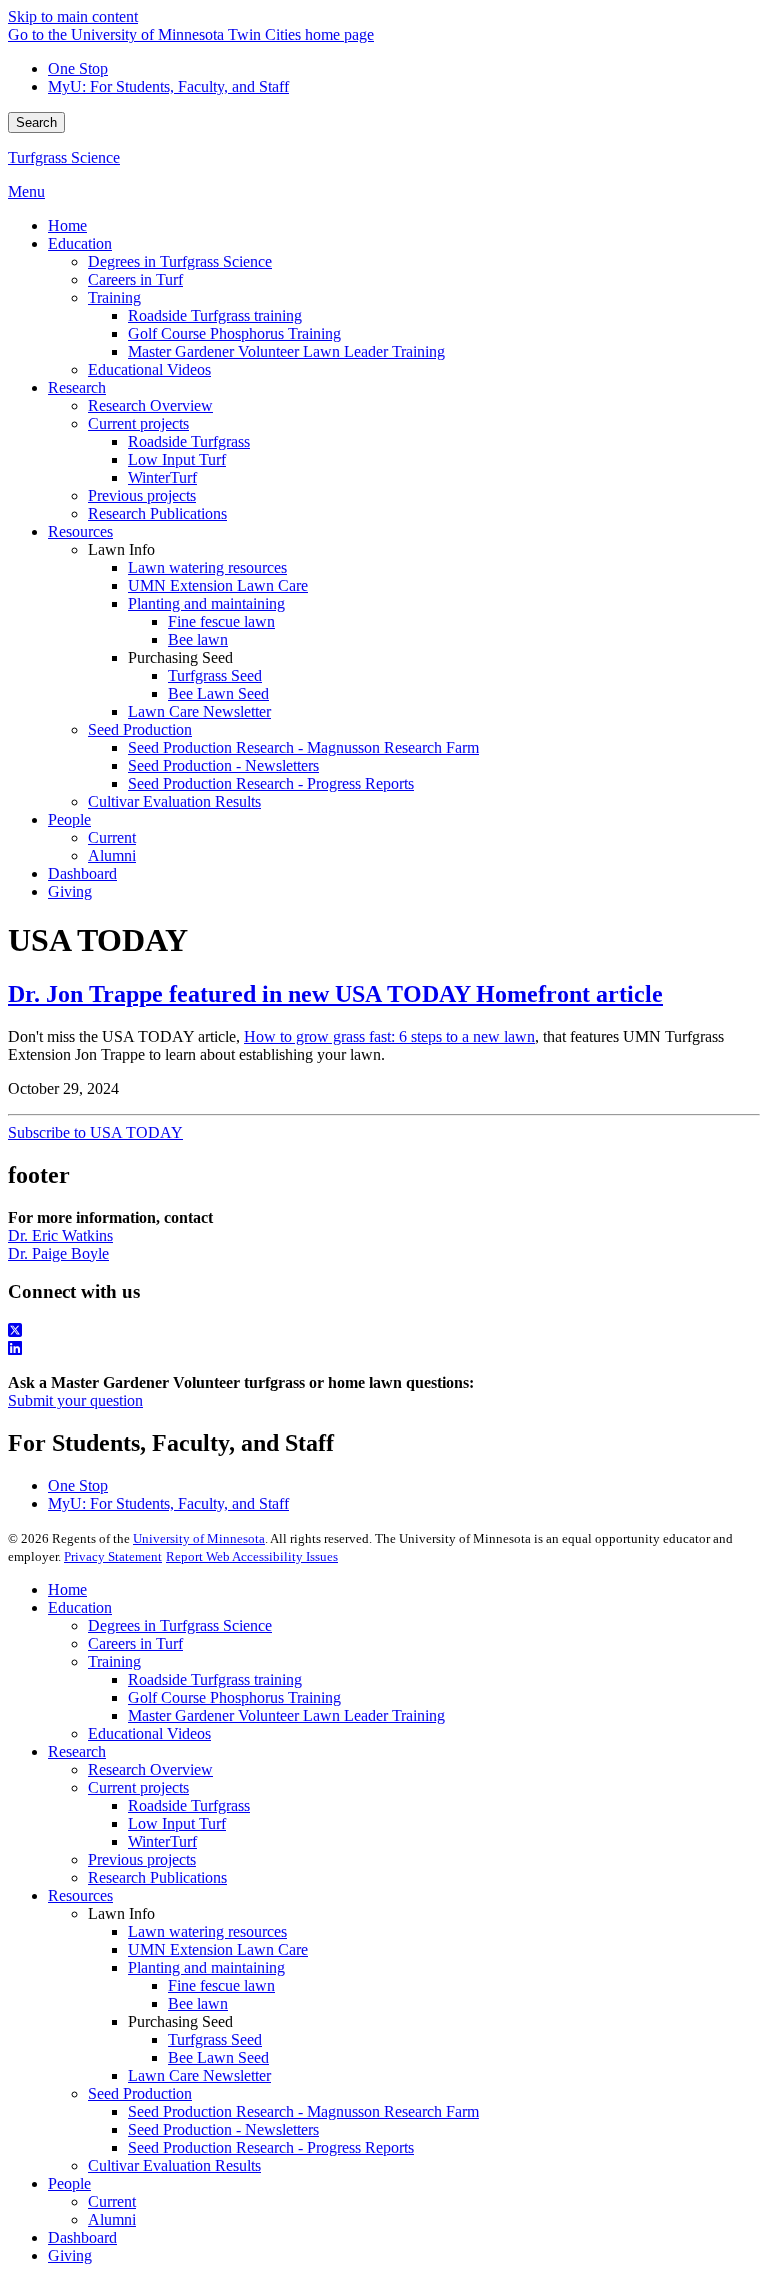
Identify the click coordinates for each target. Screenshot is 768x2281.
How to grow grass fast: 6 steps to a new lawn (389, 1036)
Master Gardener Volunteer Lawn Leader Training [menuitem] (286, 351)
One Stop (78, 68)
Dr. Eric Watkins (60, 1235)
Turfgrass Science (64, 157)
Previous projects (142, 1859)
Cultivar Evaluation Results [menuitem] (174, 801)
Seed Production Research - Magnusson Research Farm (303, 2111)
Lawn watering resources (207, 1931)
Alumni (112, 2219)
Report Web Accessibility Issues (252, 1556)
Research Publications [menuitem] (157, 513)
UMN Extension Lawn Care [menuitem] (218, 585)
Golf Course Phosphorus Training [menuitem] (234, 333)
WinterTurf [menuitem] (162, 477)
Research (77, 1751)
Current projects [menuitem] (138, 423)
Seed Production (140, 2093)
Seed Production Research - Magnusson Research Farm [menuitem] (303, 747)
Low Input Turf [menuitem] (177, 459)
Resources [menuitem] (80, 531)
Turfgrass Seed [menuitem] (215, 675)
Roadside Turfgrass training (215, 1679)
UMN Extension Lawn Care (218, 1949)
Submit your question (75, 1400)
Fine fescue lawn (221, 1985)
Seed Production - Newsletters (223, 2129)
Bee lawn (198, 2003)
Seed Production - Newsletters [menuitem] (223, 765)
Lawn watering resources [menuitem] (207, 567)
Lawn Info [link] (121, 549)
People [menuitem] (69, 819)
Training (114, 1661)
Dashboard (82, 2237)
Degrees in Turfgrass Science (180, 1625)
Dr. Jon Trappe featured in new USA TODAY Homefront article (335, 994)
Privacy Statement (113, 1556)
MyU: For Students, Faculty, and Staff (168, 86)
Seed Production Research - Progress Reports (271, 2147)
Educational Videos (149, 1733)
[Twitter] (384, 1331)
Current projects (138, 1787)
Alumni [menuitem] (112, 855)
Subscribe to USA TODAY (95, 1132)
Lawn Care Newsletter (199, 2075)
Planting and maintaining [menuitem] (206, 603)
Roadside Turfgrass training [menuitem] (215, 315)
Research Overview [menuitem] (150, 405)
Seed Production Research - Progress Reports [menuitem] (271, 783)
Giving (70, 2255)
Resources (80, 1895)
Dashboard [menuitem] (82, 873)
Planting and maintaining (206, 1967)
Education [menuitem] (80, 243)
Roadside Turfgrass (189, 1805)
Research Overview (150, 1769)
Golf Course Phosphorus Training (234, 1697)
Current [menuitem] (112, 837)
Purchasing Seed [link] (180, 657)
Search (36, 122)
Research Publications (157, 1877)
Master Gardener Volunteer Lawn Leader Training (286, 1715)
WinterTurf (162, 1841)
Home (67, 1589)
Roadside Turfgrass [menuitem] (189, 441)
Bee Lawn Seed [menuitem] (218, 693)
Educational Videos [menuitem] (149, 369)
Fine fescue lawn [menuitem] (221, 621)
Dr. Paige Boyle (58, 1253)
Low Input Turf (177, 1823)
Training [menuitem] (114, 297)
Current (112, 2201)
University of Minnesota (199, 1538)
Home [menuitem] (67, 225)
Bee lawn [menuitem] (198, 639)
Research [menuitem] (77, 387)
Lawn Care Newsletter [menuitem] (199, 711)
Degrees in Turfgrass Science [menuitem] (180, 261)
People (69, 2183)
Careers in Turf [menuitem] (135, 279)
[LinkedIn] (384, 1349)
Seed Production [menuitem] (140, 729)
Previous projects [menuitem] (142, 495)
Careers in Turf (135, 1643)
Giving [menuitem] (70, 891)
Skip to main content (73, 16)
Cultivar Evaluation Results (174, 2165)
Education (80, 1607)
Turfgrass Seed (215, 2039)
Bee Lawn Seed (218, 2057)
